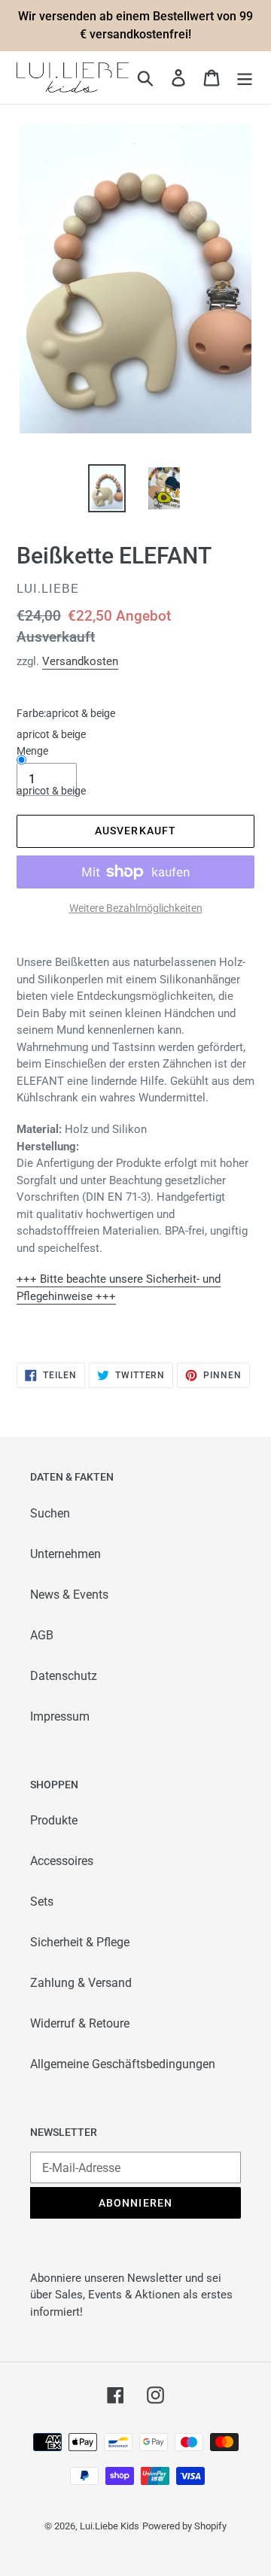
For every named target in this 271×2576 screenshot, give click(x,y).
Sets (42, 1902)
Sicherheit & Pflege (80, 1942)
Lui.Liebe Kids (110, 2526)
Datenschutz (64, 1676)
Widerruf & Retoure (80, 2023)
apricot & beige (51, 791)
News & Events (69, 1595)
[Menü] (245, 77)
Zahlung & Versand (81, 1983)
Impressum (60, 1716)
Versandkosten (80, 661)
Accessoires (62, 1861)
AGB (42, 1635)
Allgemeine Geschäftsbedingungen (123, 2064)
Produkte (54, 1820)
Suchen (50, 1513)
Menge (32, 751)
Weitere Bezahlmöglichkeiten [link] (136, 908)
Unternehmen (65, 1554)
